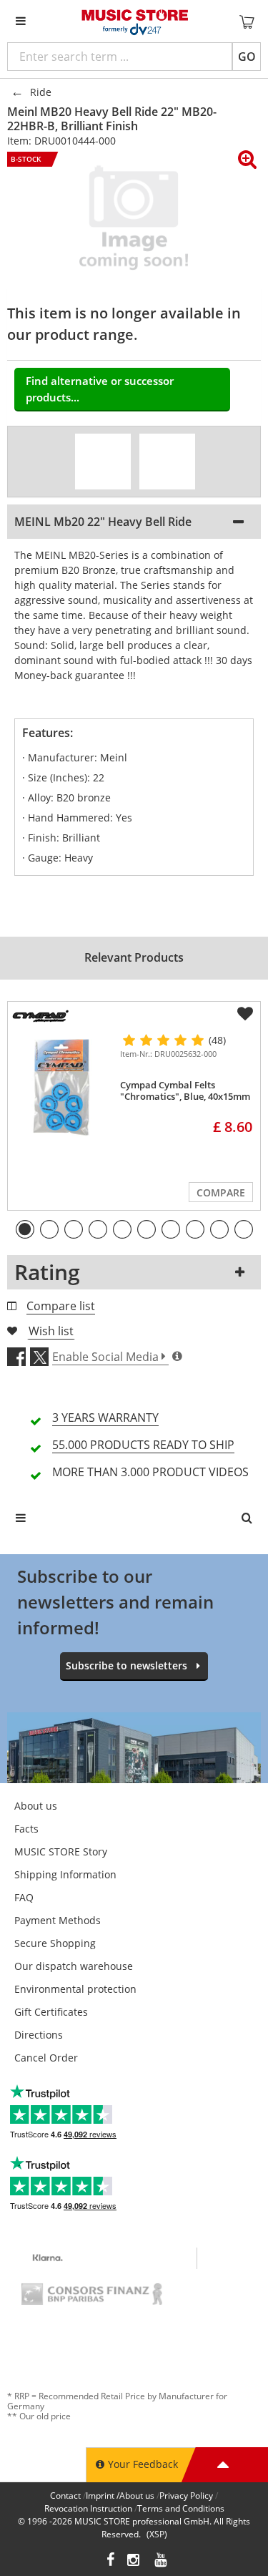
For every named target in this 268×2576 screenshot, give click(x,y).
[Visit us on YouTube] (162, 2561)
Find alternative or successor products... (100, 389)
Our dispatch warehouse (74, 1966)
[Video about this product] (103, 462)
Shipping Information (65, 1874)
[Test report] (167, 462)
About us (36, 1806)
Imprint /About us (120, 2495)
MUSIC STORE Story (61, 1851)
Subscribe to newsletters (126, 1665)
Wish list (51, 1331)
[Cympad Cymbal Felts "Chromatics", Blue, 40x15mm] (61, 1086)
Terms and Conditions (181, 2508)
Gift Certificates (51, 2012)
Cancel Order (46, 2058)
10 (244, 1229)
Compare (221, 1192)
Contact (65, 2495)
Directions (39, 2035)
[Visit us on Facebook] (110, 2561)
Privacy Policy (186, 2495)
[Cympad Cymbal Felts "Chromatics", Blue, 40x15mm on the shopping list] (245, 1014)
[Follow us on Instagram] (134, 2561)
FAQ (24, 1897)
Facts (26, 1829)
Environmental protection (75, 1989)
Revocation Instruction (88, 2508)
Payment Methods (58, 1920)
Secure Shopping (55, 1943)
